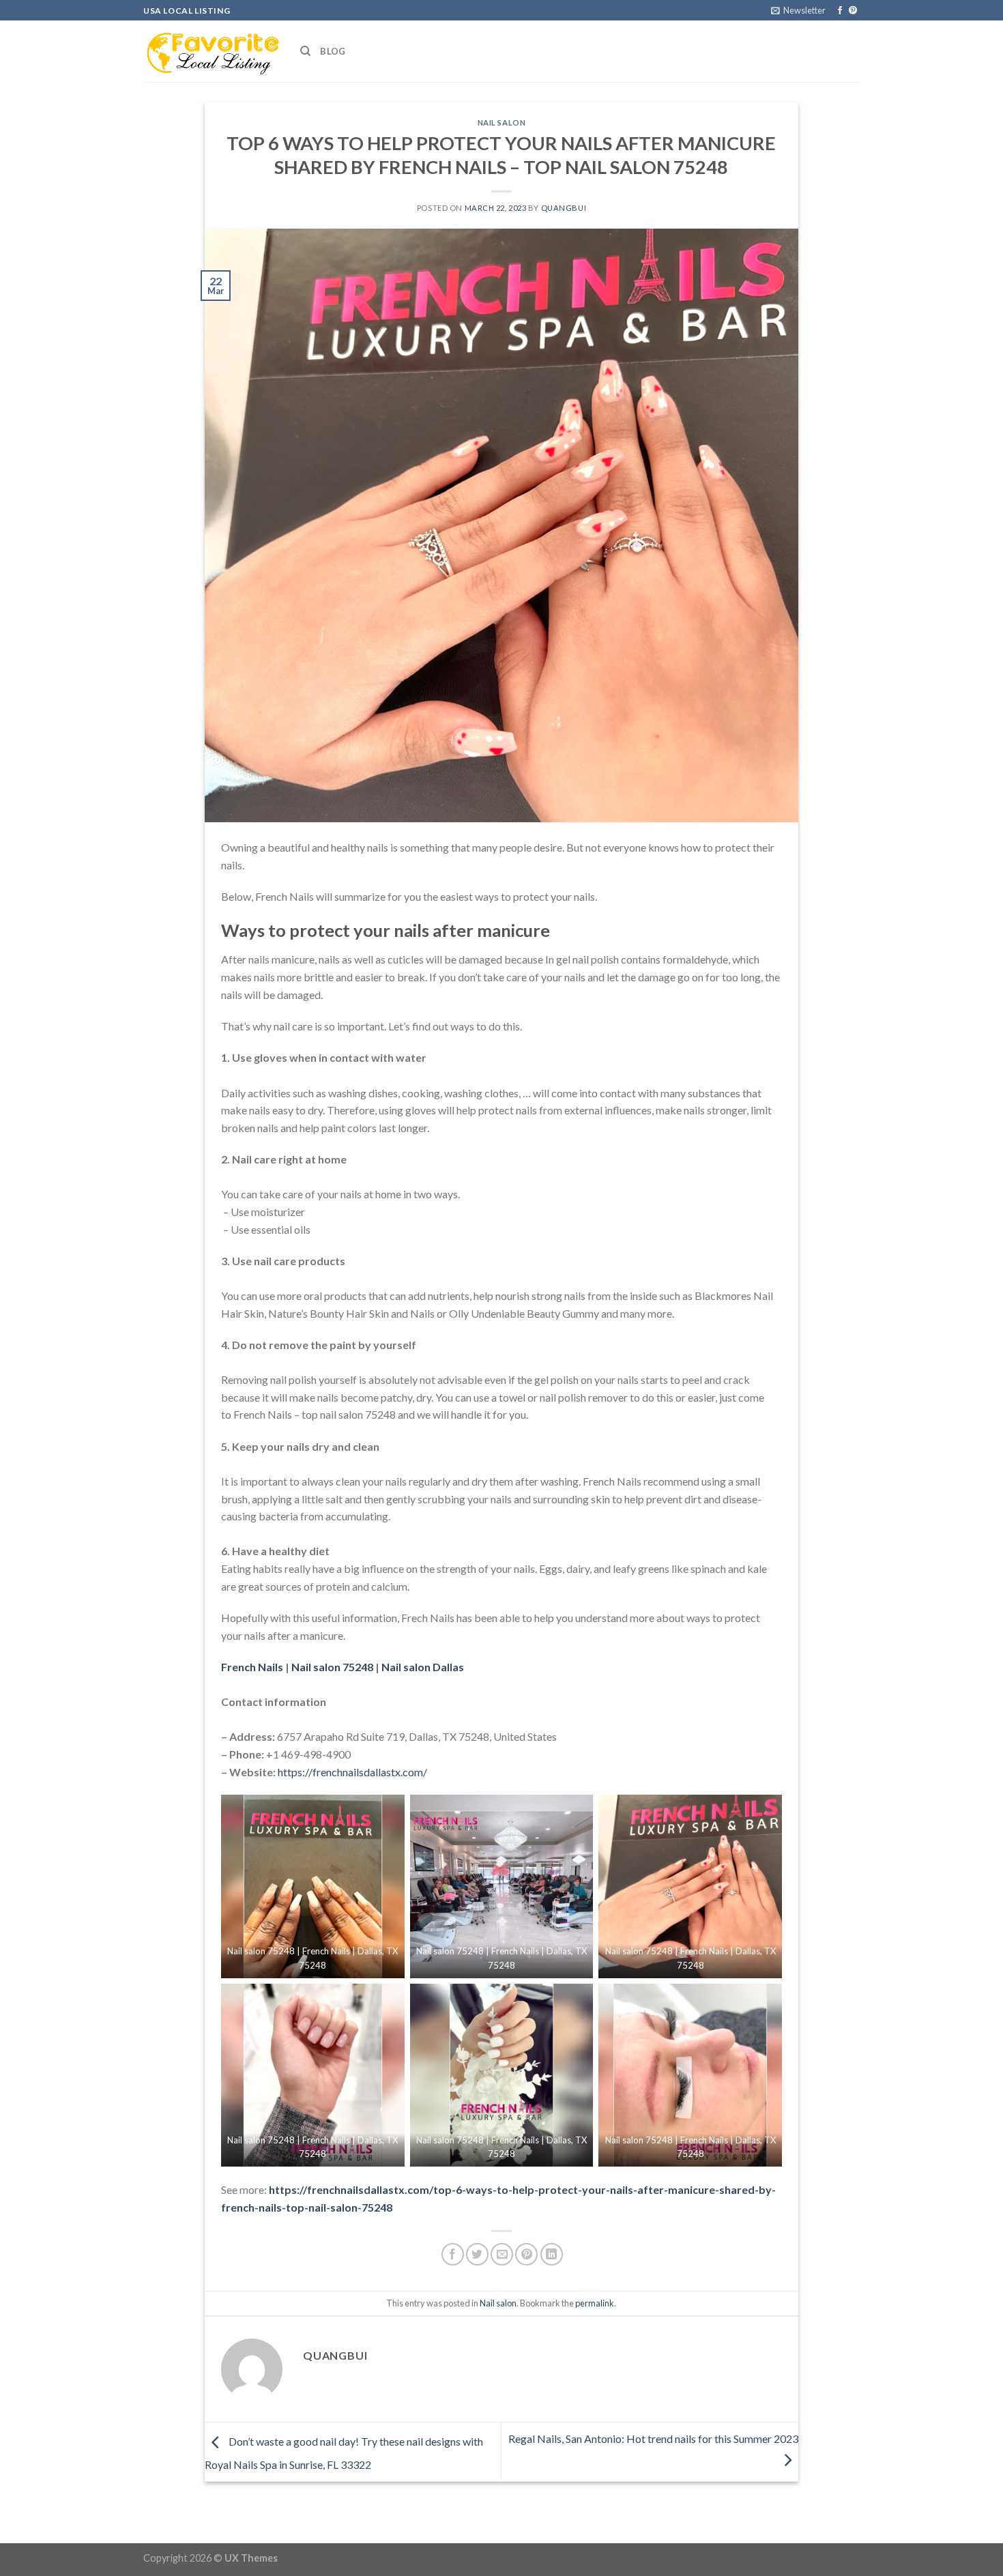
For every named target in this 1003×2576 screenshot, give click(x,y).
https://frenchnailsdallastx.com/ (352, 1772)
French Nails (252, 1667)
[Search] (305, 51)
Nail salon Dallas (424, 1667)
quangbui (564, 208)
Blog (333, 51)
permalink (595, 2303)
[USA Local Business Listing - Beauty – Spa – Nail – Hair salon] (212, 51)
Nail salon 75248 (332, 1667)
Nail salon (502, 122)
